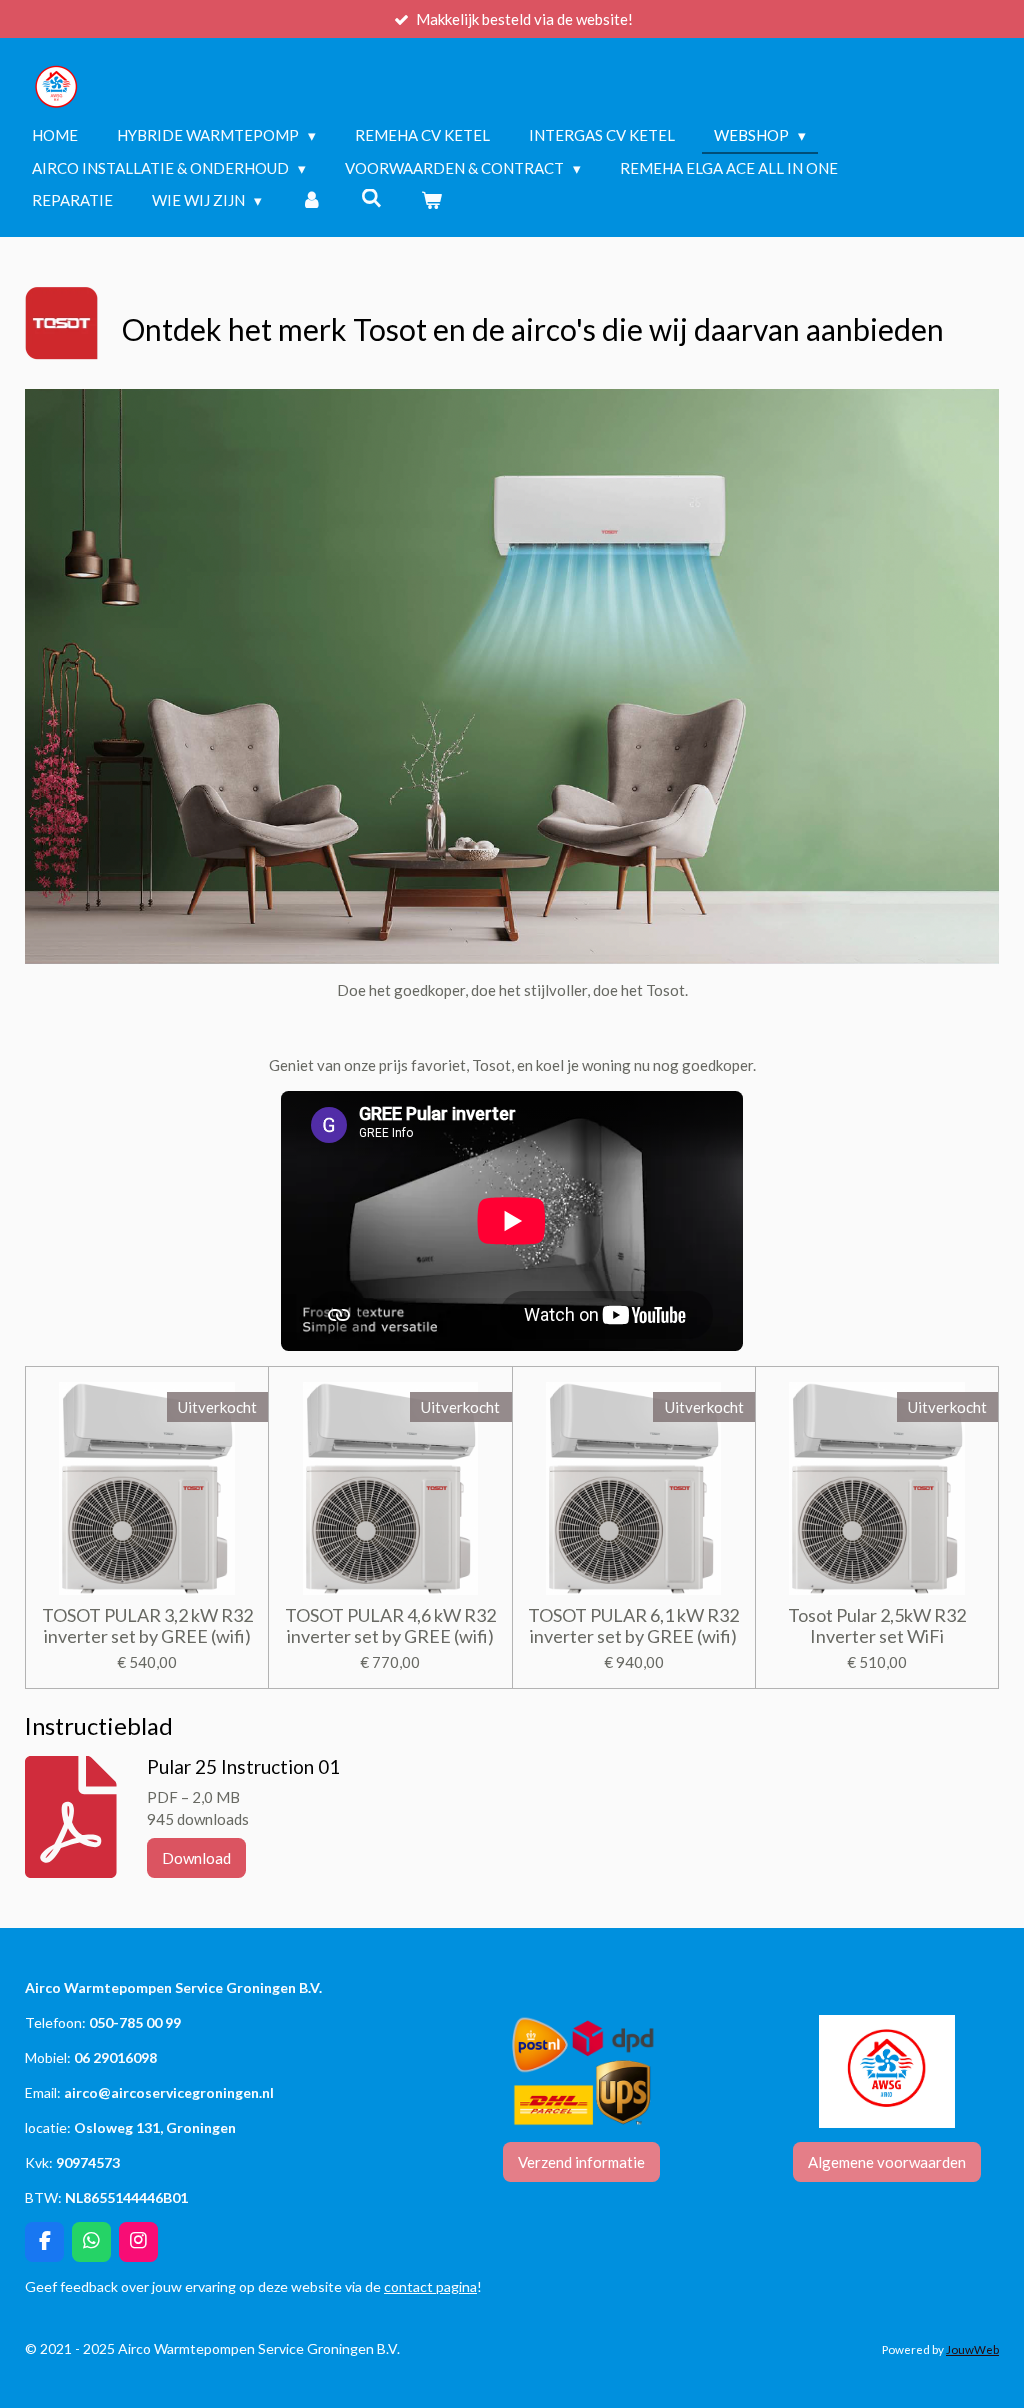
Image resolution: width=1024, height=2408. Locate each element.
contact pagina (430, 2286)
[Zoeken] (371, 198)
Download (196, 1858)
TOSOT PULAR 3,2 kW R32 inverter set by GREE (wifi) (147, 1626)
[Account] (311, 200)
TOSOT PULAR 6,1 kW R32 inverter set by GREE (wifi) (633, 1626)
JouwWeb (972, 2349)
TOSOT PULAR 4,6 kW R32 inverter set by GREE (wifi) (390, 1626)
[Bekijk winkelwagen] (431, 200)
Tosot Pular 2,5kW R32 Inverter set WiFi (877, 1626)
